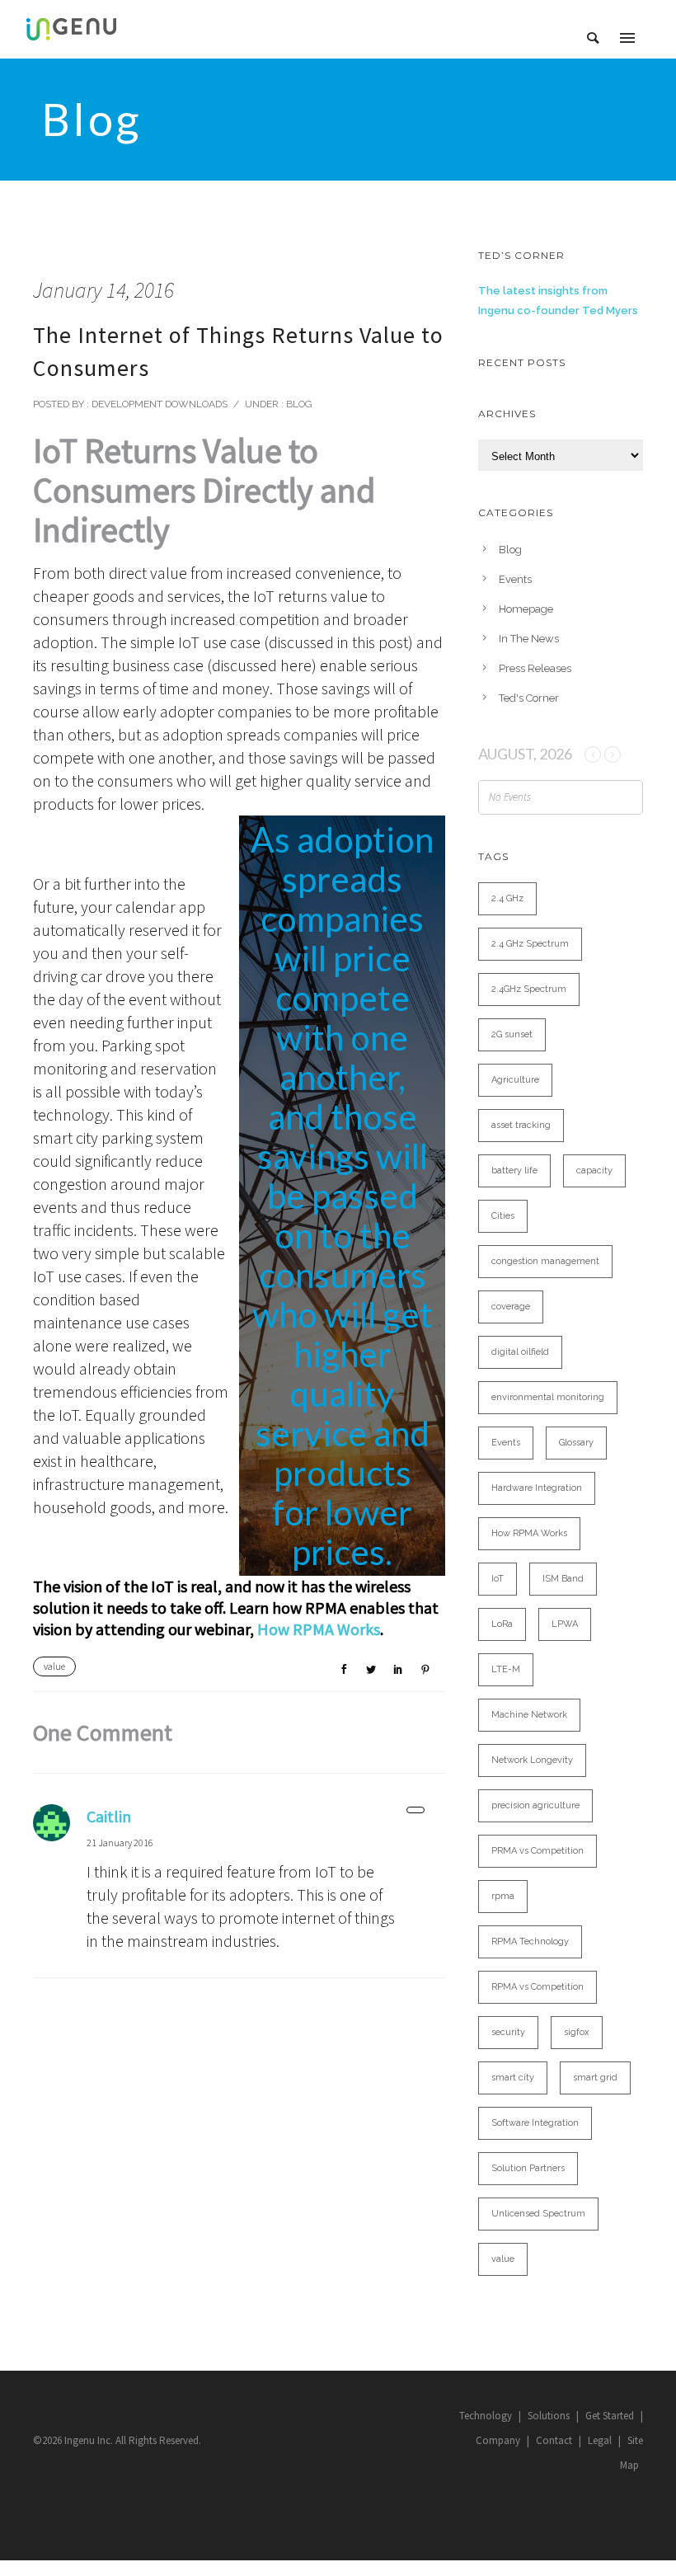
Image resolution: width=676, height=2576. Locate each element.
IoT (498, 1579)
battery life (514, 1170)
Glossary (576, 1443)
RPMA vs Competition (538, 1987)
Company (498, 2440)
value (54, 1666)
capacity (594, 1170)
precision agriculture (535, 1805)
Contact (554, 2440)
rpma (503, 1896)
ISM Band (563, 1579)
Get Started (610, 2416)
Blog (298, 404)
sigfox (577, 2032)
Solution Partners (528, 2168)
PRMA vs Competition (538, 1851)
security (508, 2032)
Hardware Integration (537, 1488)
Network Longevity (532, 1760)
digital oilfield (520, 1352)
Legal (600, 2440)
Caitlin (109, 1816)
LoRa (502, 1624)
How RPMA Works (319, 1629)
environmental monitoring (548, 1397)
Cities (503, 1216)
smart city (513, 2078)
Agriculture (515, 1080)
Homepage (526, 609)
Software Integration (535, 2123)
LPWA (565, 1624)
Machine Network (529, 1715)
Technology (486, 2416)
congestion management (545, 1261)
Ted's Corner (529, 698)
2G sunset (512, 1034)
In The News (529, 639)
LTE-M (506, 1669)
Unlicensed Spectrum (538, 2214)
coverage (511, 1307)
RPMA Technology (530, 1941)
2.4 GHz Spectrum (530, 944)
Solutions (549, 2416)
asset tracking (521, 1125)
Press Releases (535, 668)
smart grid (595, 2078)
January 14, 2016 (103, 290)
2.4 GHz (507, 898)
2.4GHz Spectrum (529, 989)
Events (515, 579)
